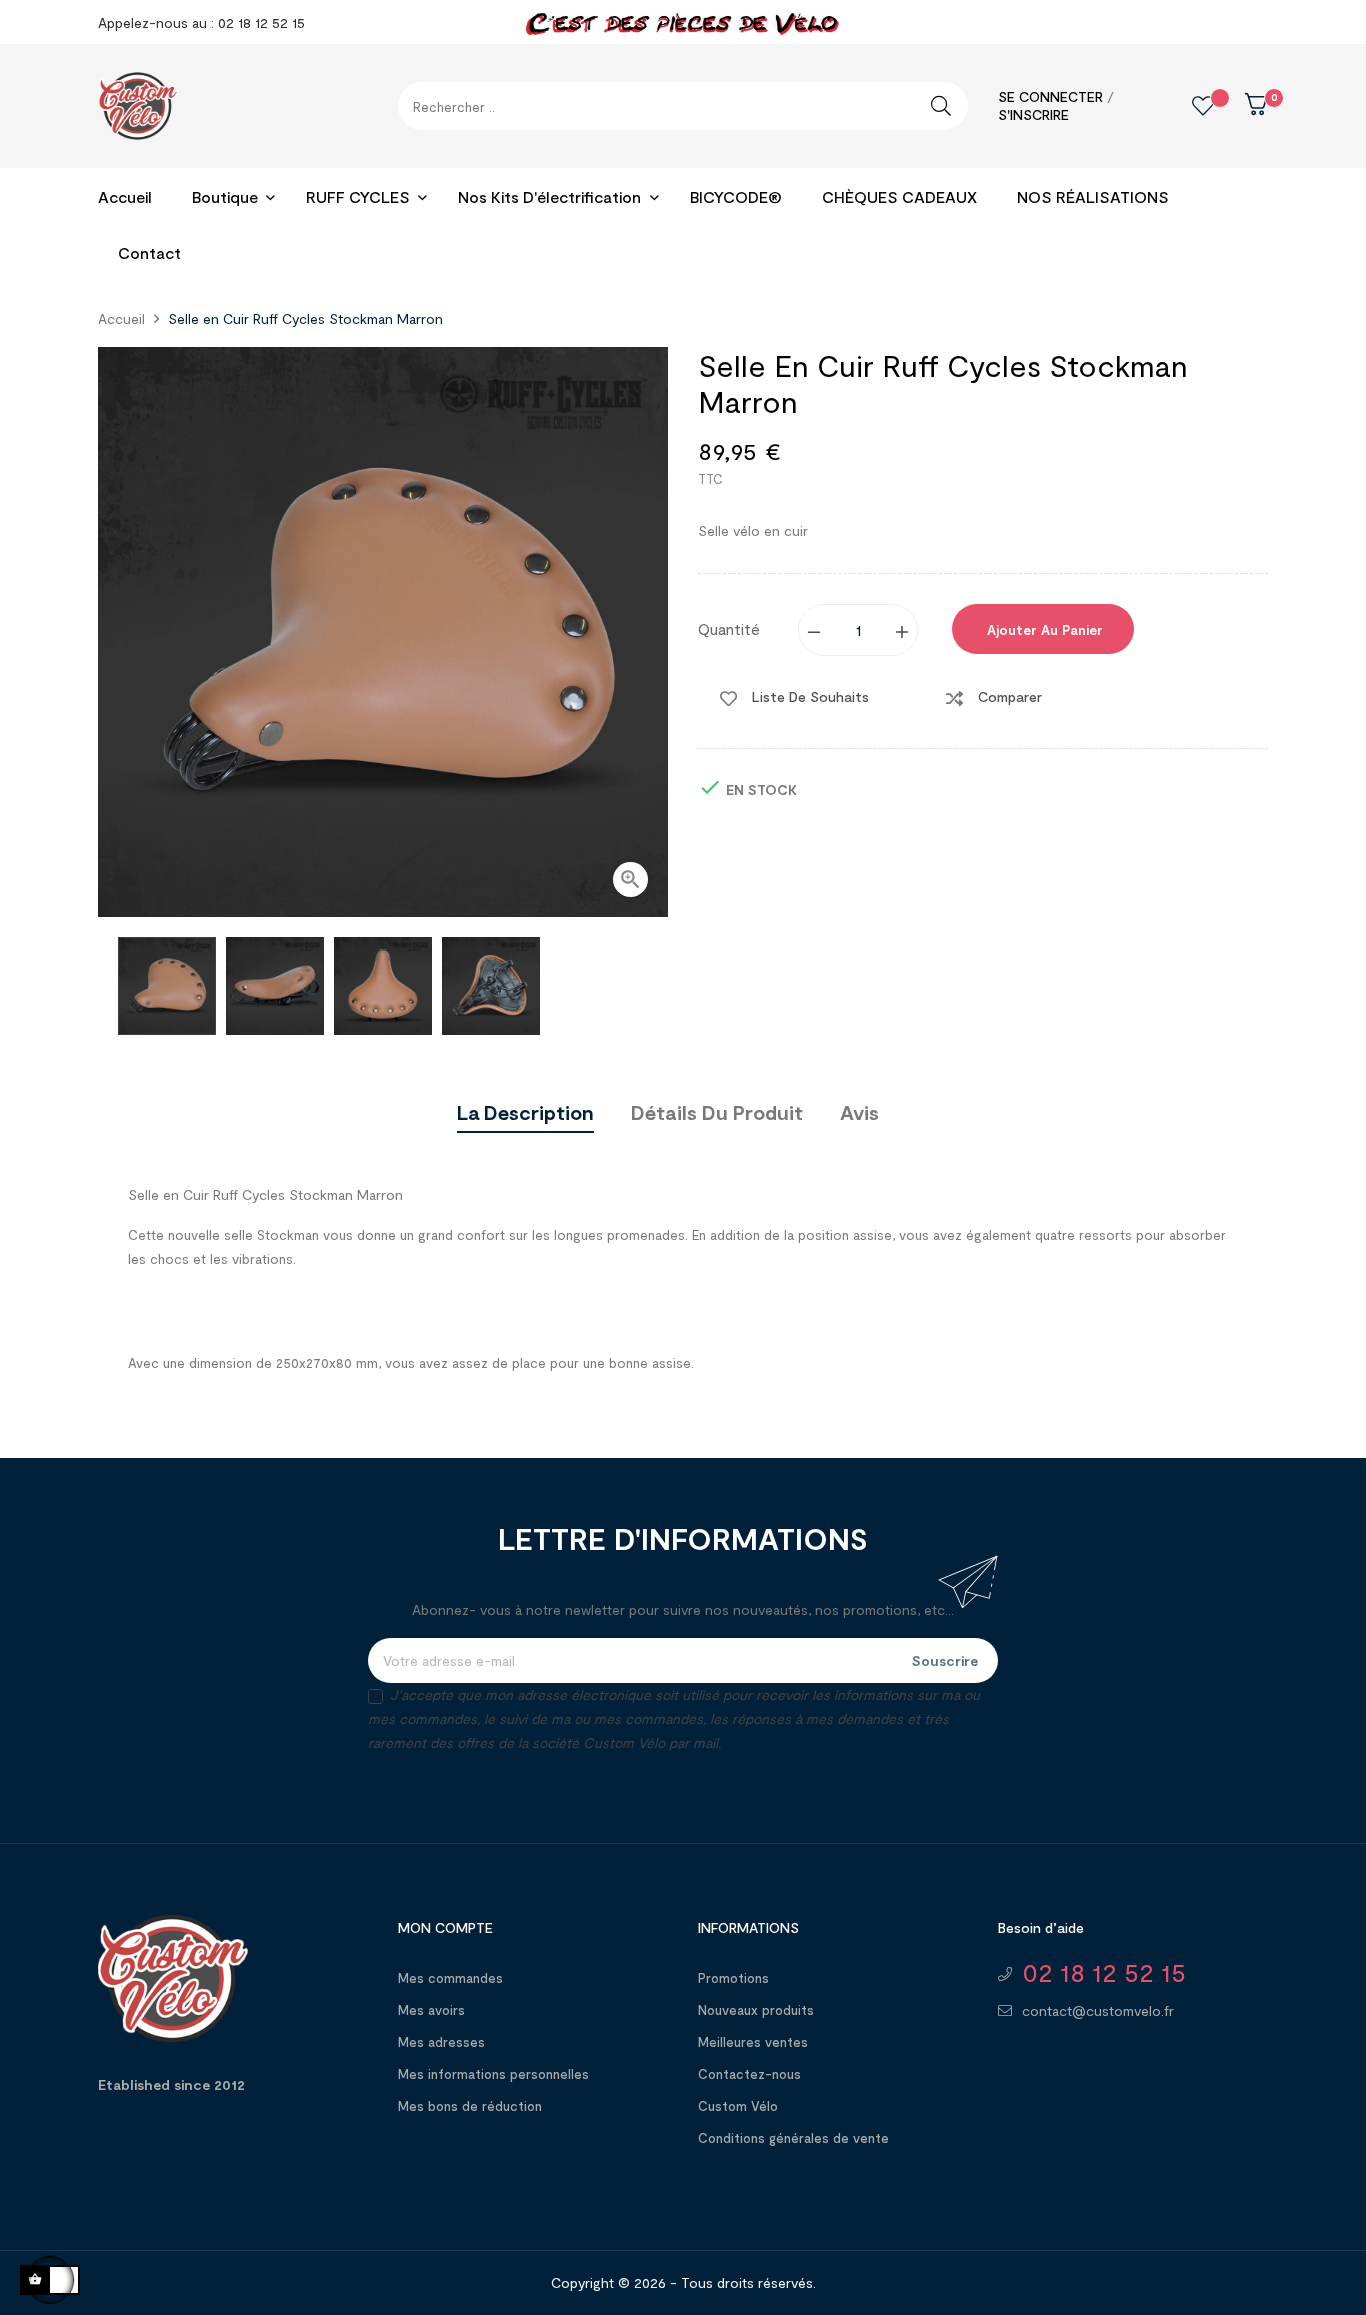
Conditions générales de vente (793, 2138)
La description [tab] (525, 1112)
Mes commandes (450, 1978)
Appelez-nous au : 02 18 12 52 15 (201, 22)
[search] (941, 106)
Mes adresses (441, 2042)
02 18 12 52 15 (1104, 1972)
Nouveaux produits (756, 2010)
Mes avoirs (431, 2010)
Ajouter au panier (1043, 630)
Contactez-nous (749, 2074)
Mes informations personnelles (493, 2074)
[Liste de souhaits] (1188, 106)
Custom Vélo (738, 2106)
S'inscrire (1033, 114)
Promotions (733, 1978)
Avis (859, 1112)
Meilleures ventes (753, 2042)
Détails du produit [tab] (717, 1112)
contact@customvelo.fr (1098, 2010)
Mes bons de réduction (470, 2106)
